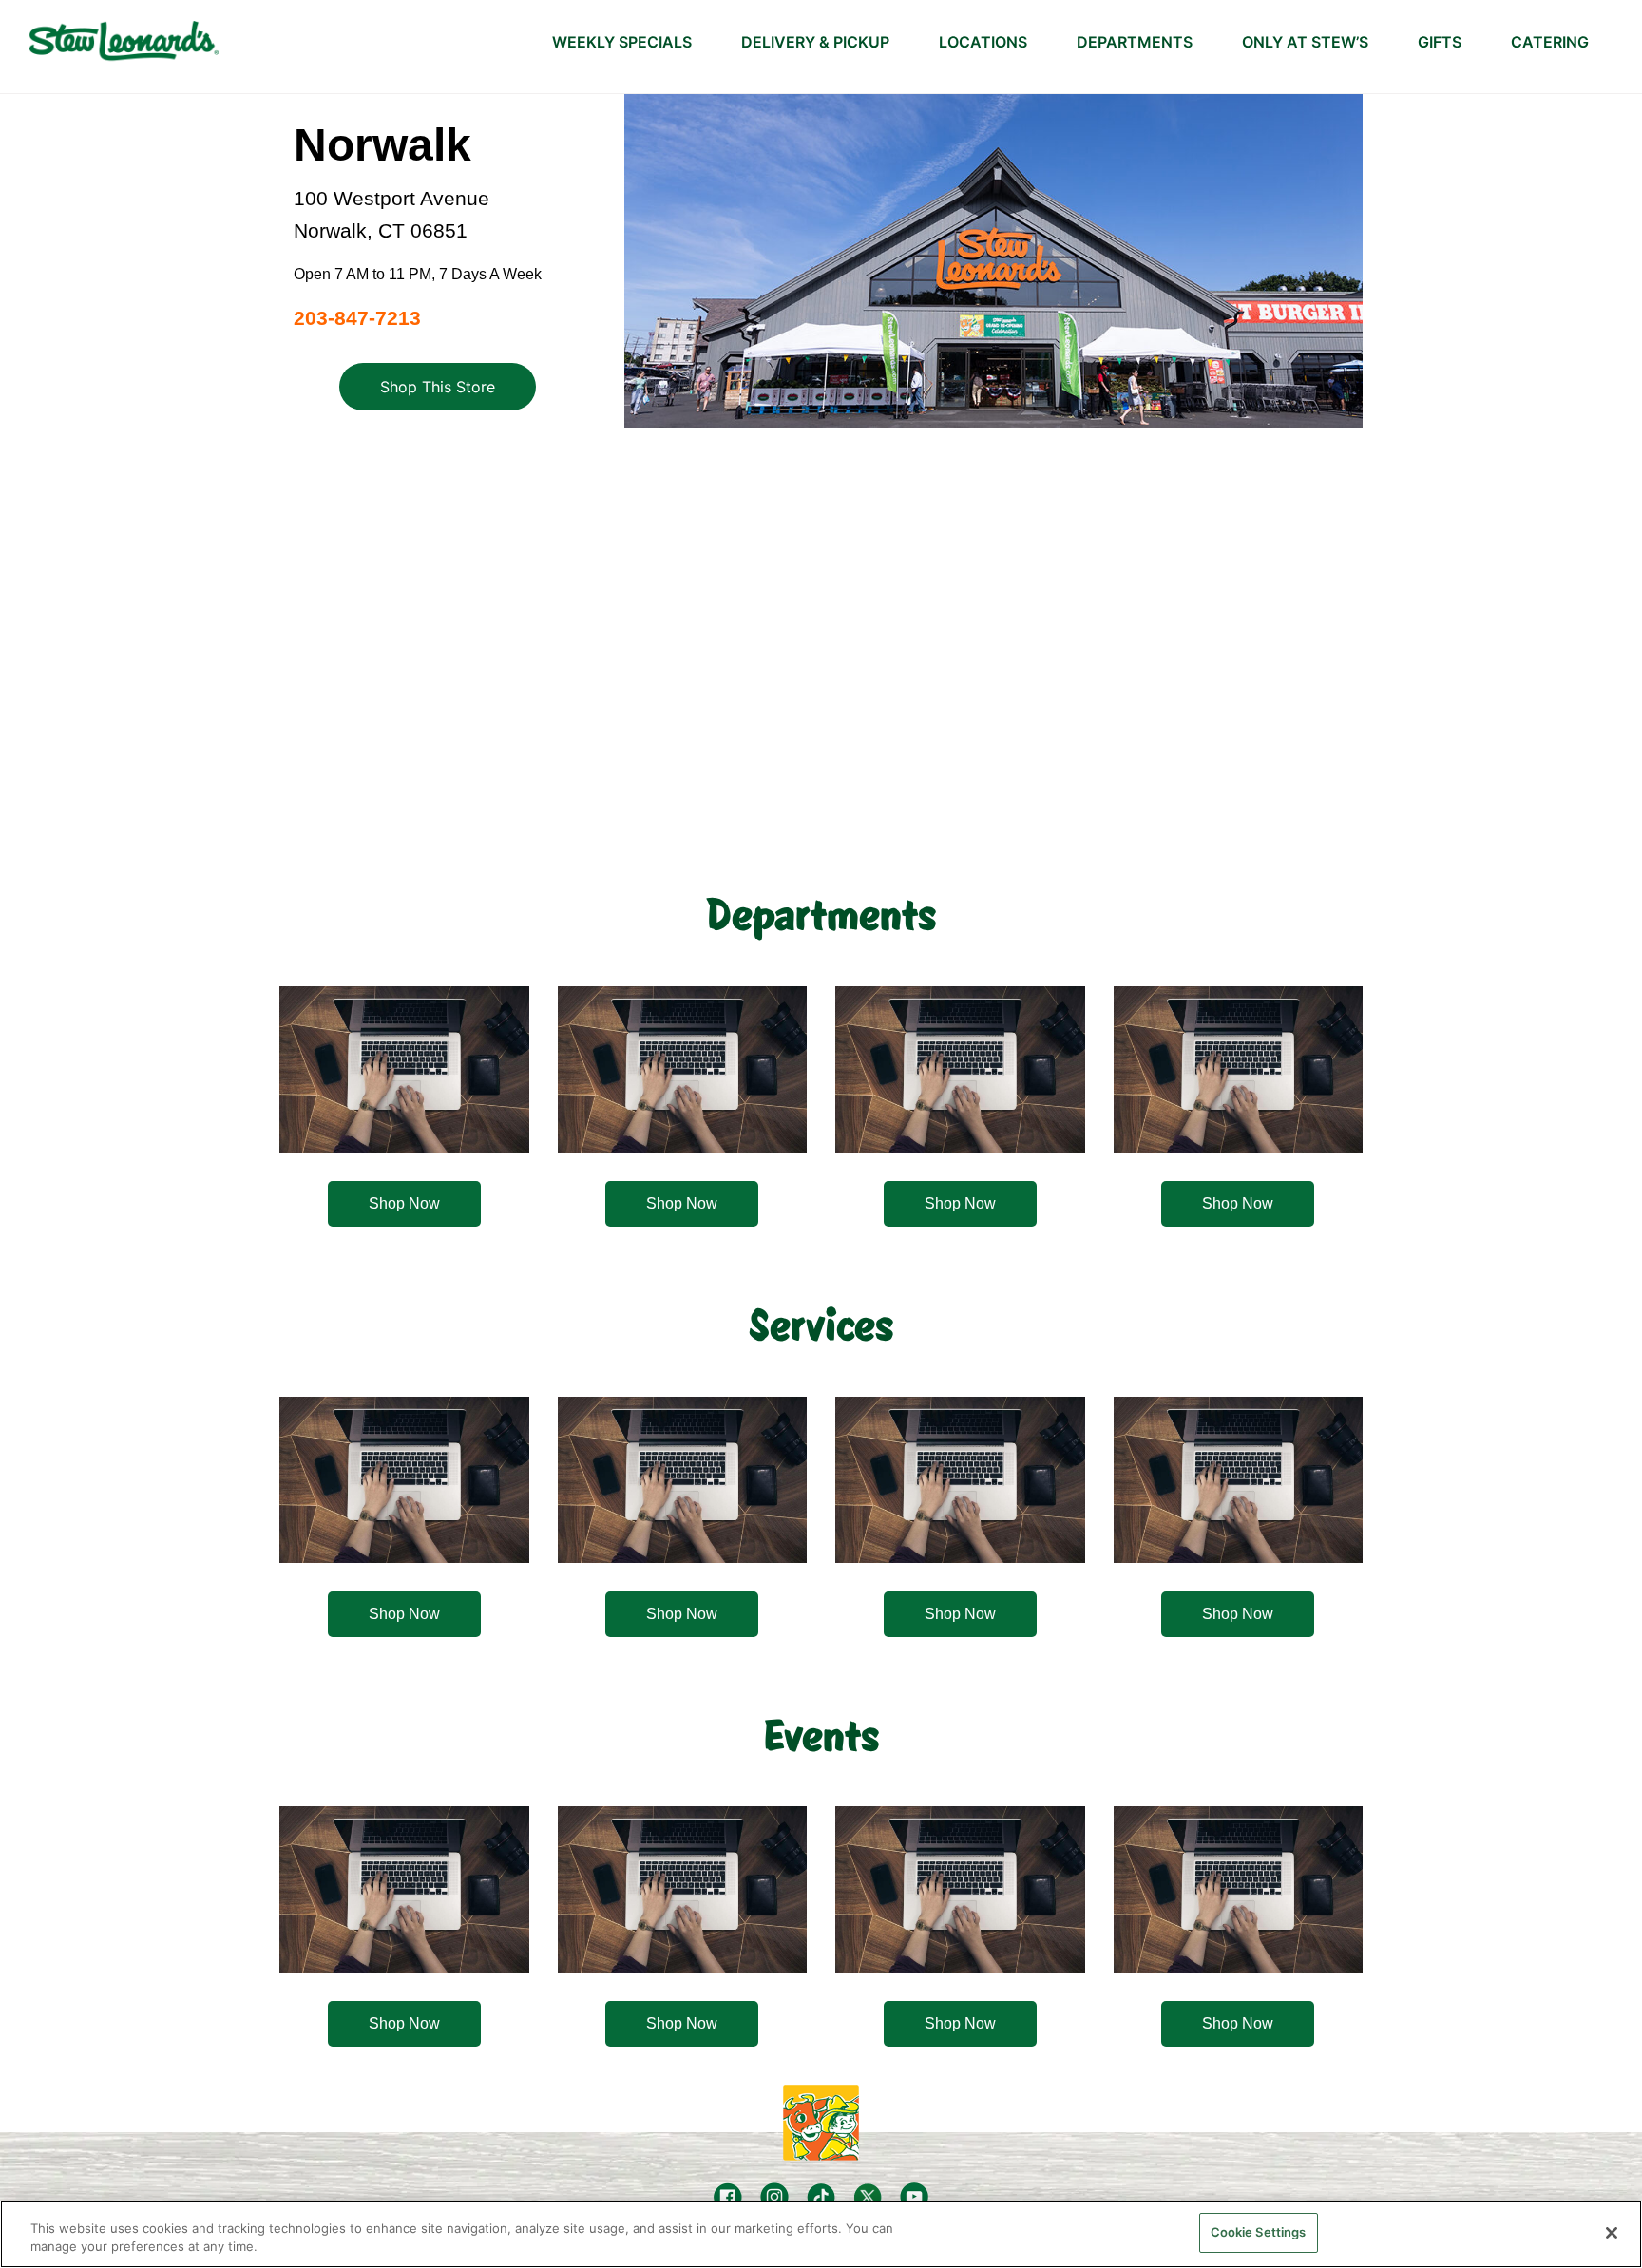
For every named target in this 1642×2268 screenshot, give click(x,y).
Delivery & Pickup (815, 42)
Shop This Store (438, 387)
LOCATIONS (983, 42)
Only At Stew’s (1305, 42)
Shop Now (404, 1203)
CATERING (1550, 42)
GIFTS (1440, 42)
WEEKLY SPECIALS (622, 42)
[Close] (1612, 2233)
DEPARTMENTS (1135, 42)
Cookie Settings (1259, 2232)
